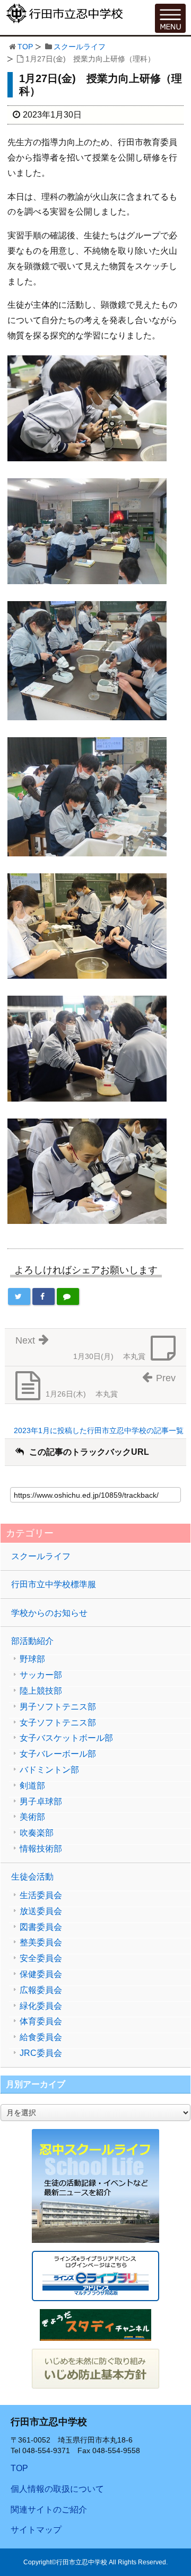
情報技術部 (41, 1849)
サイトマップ (36, 2530)
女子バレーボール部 (58, 1754)
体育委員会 (41, 2022)
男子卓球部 (41, 1802)
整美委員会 (41, 1943)
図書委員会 (41, 1927)
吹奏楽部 (37, 1833)
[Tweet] (19, 1296)
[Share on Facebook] (44, 1296)
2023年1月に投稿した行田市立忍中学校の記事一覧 (99, 1430)
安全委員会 (41, 1958)
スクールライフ (80, 47)
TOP (25, 47)
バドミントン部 (49, 1770)
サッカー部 (41, 1675)
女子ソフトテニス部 (58, 1723)
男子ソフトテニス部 (58, 1707)
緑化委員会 (41, 2006)
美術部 (32, 1817)
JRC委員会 (41, 2053)
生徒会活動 (32, 1877)
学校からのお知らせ (49, 1613)
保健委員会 (41, 1974)
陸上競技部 (41, 1691)
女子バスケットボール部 (66, 1738)
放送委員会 (41, 1911)
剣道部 (32, 1786)
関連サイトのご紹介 (49, 2510)
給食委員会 (41, 2037)
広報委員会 (41, 1990)
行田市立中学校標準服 (54, 1584)
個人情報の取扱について (57, 2489)
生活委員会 (41, 1895)
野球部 (32, 1659)
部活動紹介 (32, 1641)
